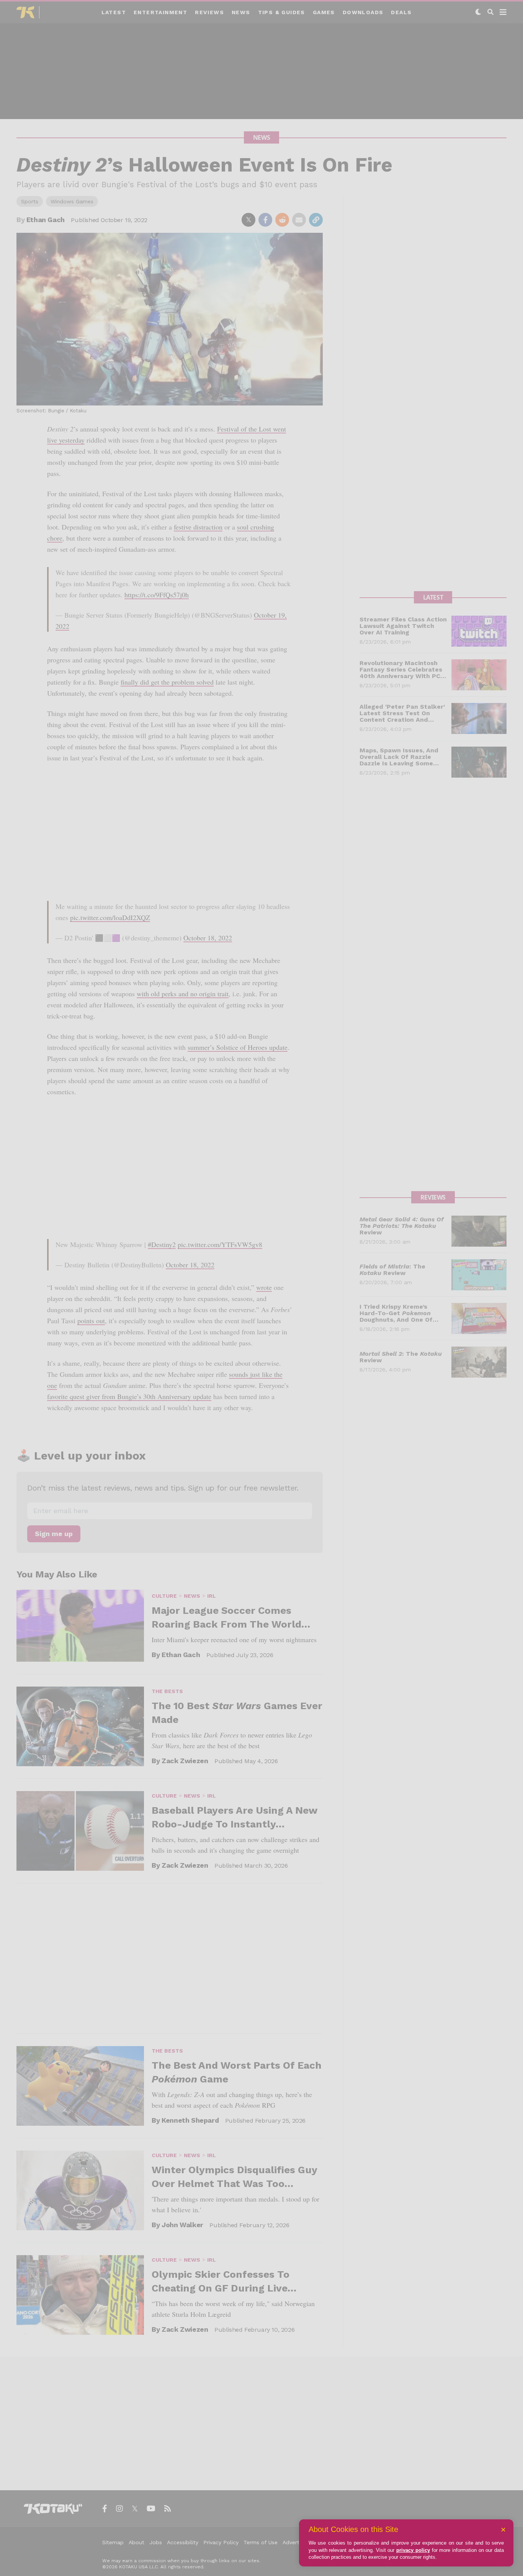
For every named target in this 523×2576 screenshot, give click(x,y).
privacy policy (413, 2550)
